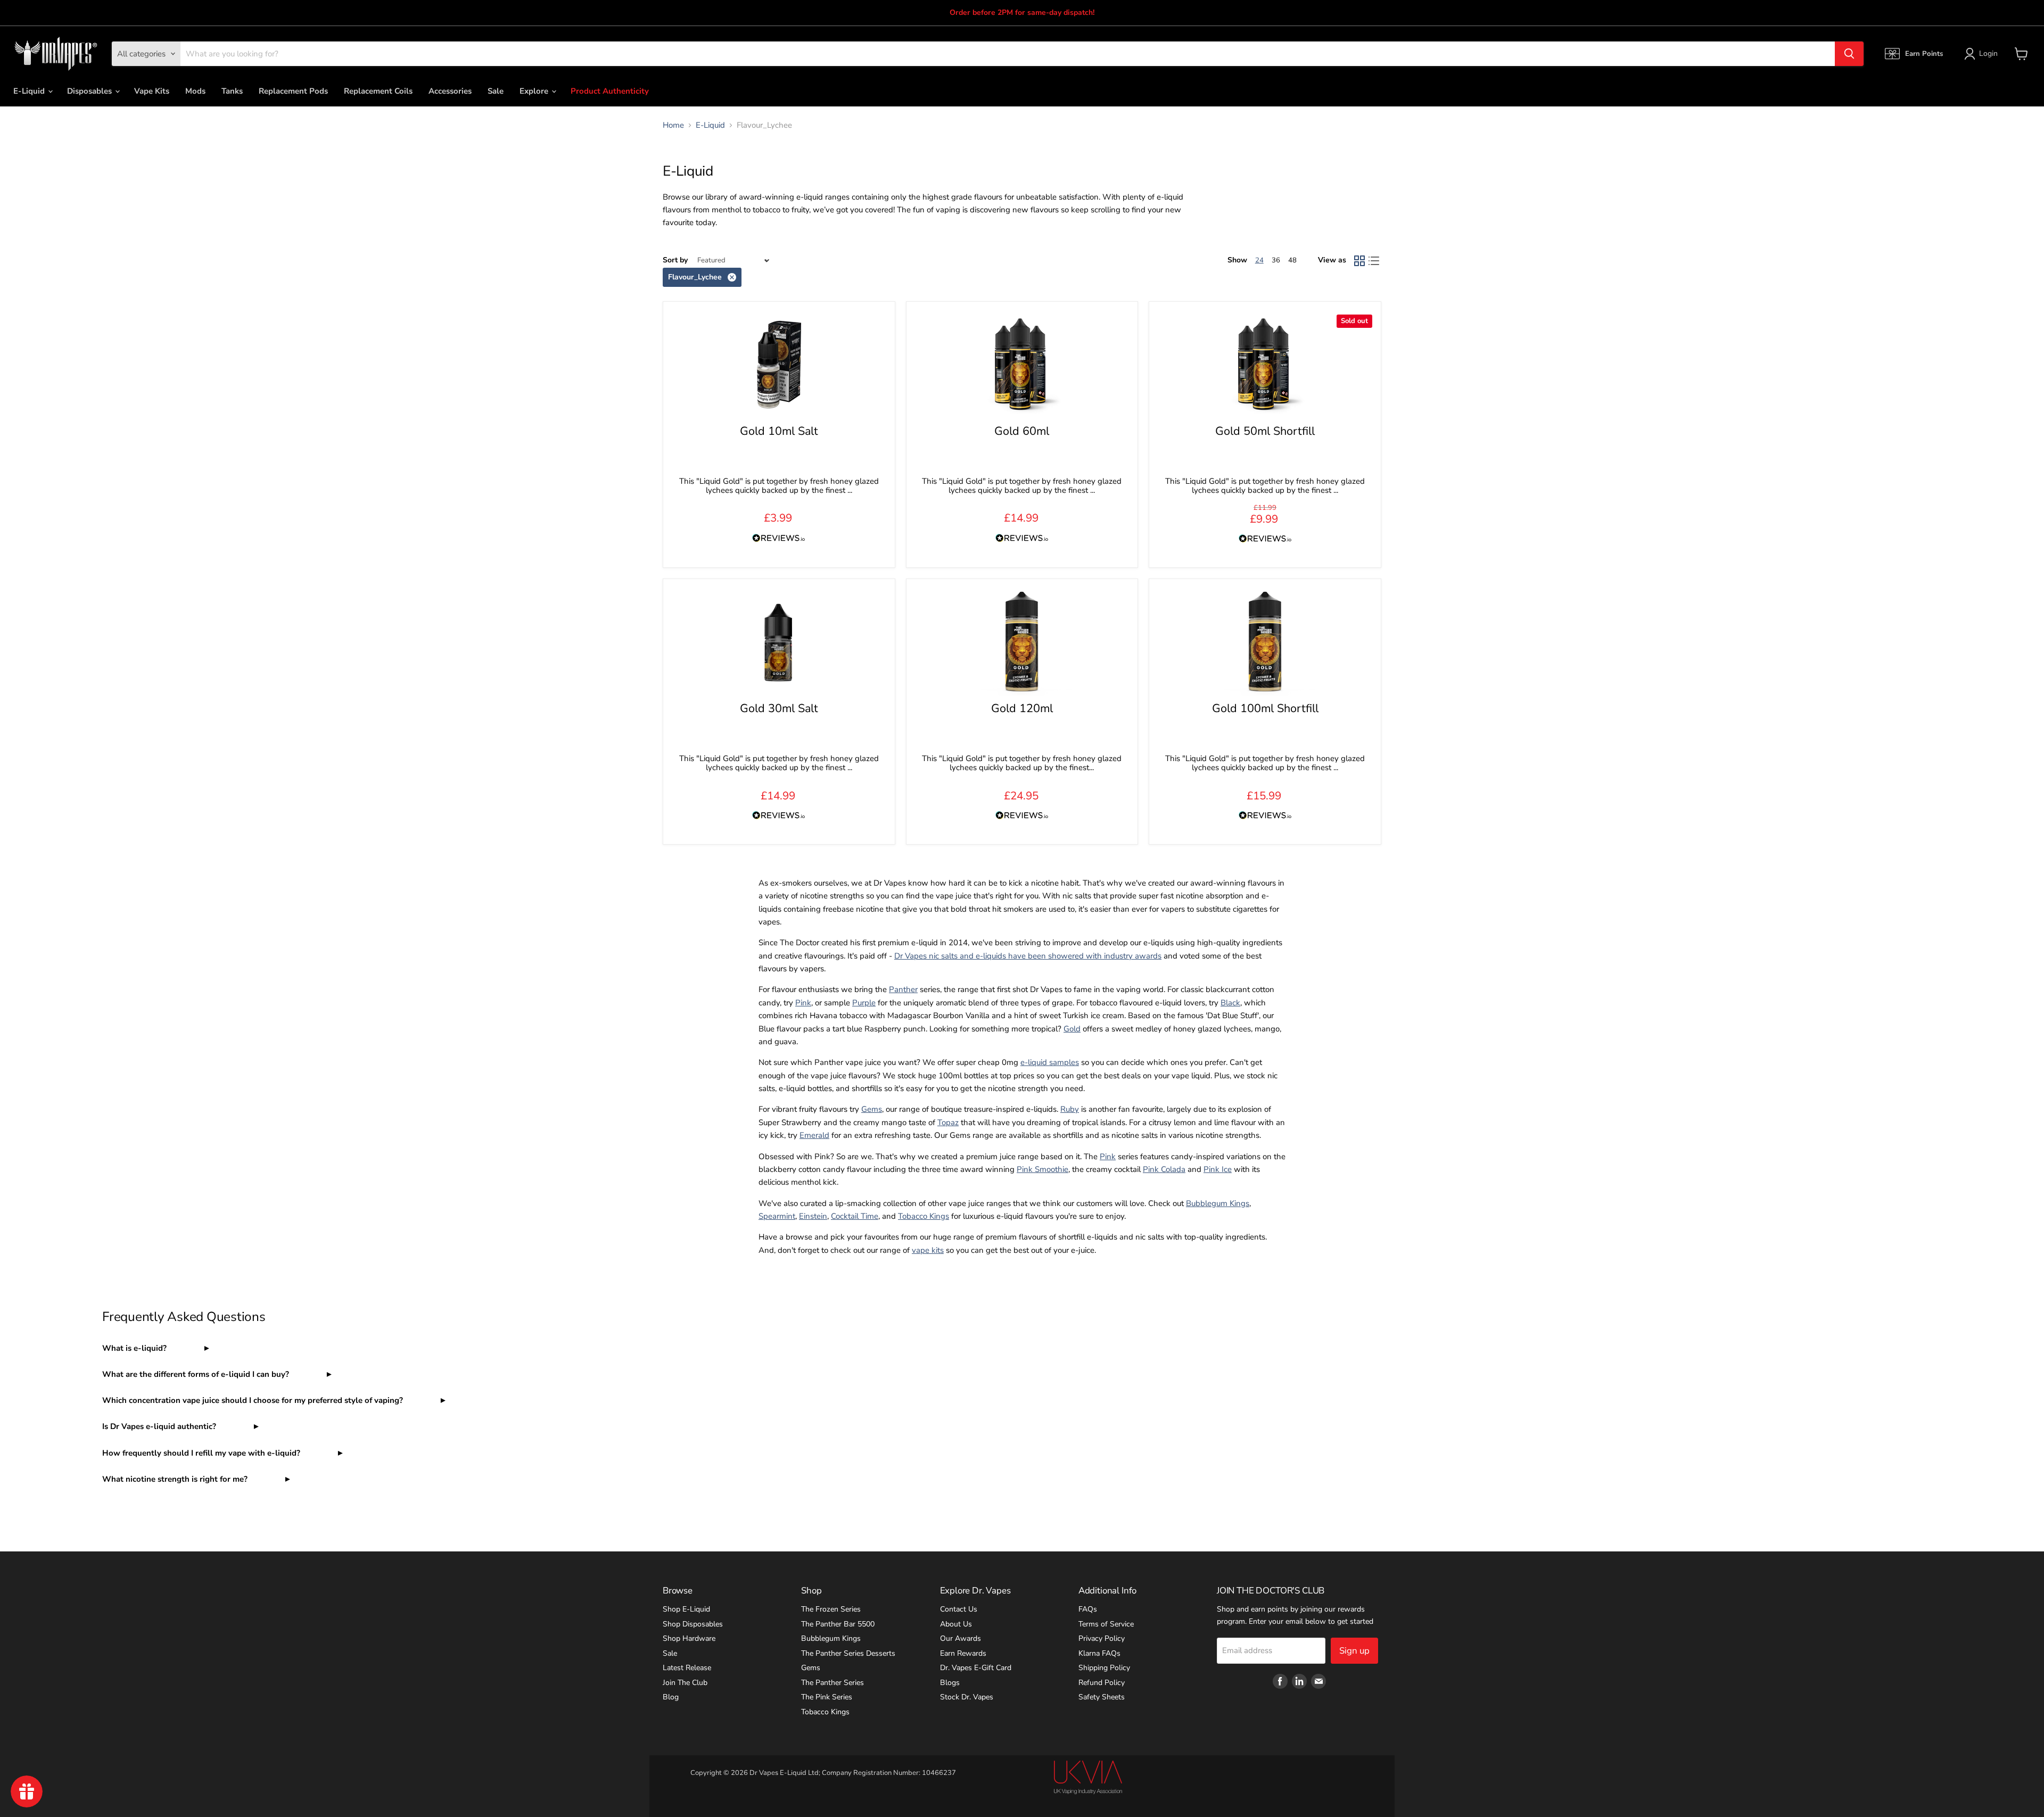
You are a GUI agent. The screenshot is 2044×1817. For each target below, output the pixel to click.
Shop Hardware (689, 1638)
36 (1276, 260)
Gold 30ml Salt (779, 708)
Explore (535, 91)
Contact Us (959, 1609)
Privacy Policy (1102, 1638)
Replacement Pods (293, 91)
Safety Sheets (1102, 1697)
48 (1292, 260)
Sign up (1354, 1651)
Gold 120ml (1022, 708)
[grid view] (1359, 261)
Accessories (450, 91)
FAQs (1088, 1609)
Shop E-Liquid (686, 1609)
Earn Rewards (963, 1653)
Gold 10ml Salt (779, 431)
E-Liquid (30, 91)
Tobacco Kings (825, 1712)
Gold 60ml (1022, 431)
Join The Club (685, 1683)
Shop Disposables (693, 1624)
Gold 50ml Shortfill (1265, 431)
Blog (671, 1697)
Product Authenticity (610, 91)
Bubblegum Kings (831, 1638)
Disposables (90, 91)
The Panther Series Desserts (848, 1653)
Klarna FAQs (1099, 1653)
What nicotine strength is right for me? (176, 1479)
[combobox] (1008, 54)
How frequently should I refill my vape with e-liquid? (202, 1453)
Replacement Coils (378, 91)
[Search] (1849, 54)
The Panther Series (833, 1683)
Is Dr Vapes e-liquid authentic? (160, 1426)
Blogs (950, 1683)
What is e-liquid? (135, 1348)
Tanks (232, 91)
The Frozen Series (831, 1609)
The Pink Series (827, 1697)
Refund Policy (1102, 1683)
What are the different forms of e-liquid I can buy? (197, 1374)
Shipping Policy (1104, 1668)
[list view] (1374, 261)
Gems (811, 1668)
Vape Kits (152, 91)
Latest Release (687, 1668)
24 (1259, 260)
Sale (496, 91)
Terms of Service (1106, 1624)
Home (673, 125)
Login (1988, 53)
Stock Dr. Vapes (967, 1697)
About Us (956, 1624)
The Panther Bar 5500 (838, 1624)
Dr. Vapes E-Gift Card (976, 1668)
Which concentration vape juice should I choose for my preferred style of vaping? (254, 1400)
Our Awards (961, 1638)
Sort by (675, 260)
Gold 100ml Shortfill (1265, 708)
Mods (195, 91)
